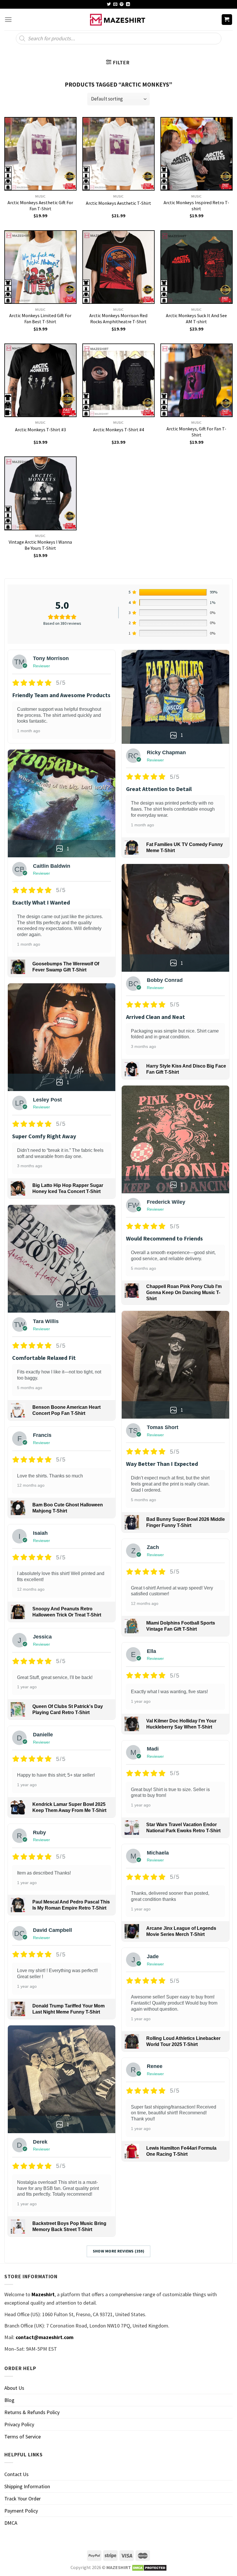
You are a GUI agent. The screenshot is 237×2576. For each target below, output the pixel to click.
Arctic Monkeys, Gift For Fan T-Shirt (196, 432)
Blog (9, 2400)
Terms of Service (23, 2437)
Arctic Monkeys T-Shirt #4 (118, 430)
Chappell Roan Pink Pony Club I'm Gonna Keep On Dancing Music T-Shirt (184, 1292)
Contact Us (16, 2474)
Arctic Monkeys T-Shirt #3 (40, 430)
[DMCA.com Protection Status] (149, 2567)
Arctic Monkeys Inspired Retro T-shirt (196, 205)
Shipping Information (27, 2486)
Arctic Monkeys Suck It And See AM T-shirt (196, 318)
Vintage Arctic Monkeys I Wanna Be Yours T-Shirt (40, 545)
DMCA (11, 2523)
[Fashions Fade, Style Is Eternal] (118, 20)
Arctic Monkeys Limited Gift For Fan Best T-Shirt (40, 318)
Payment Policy (21, 2511)
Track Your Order (23, 2499)
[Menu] (8, 20)
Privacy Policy (19, 2424)
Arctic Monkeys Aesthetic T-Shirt (118, 203)
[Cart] (227, 20)
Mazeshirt (43, 2294)
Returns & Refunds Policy (32, 2412)
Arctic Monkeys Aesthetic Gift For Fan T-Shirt (40, 205)
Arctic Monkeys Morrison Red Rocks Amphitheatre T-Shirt (118, 318)
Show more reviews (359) (119, 2251)
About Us (14, 2388)
